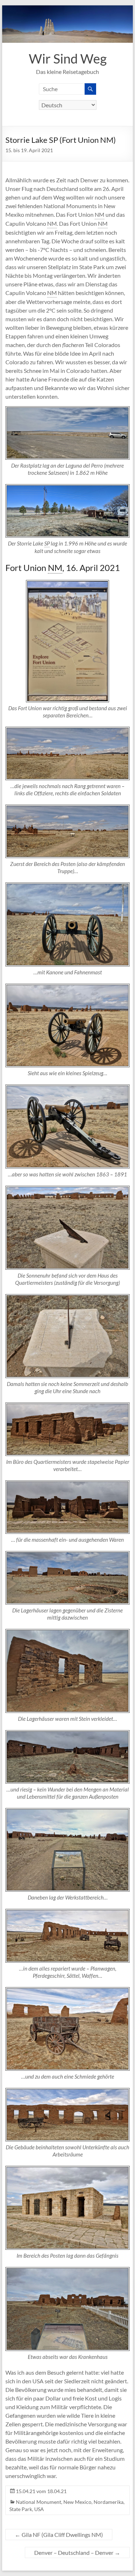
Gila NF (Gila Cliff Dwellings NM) (59, 2535)
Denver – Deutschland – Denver (77, 2552)
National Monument (39, 2502)
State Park (21, 2509)
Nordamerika (109, 2502)
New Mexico (77, 2502)
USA (39, 2509)
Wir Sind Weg (68, 58)
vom (41, 2491)
